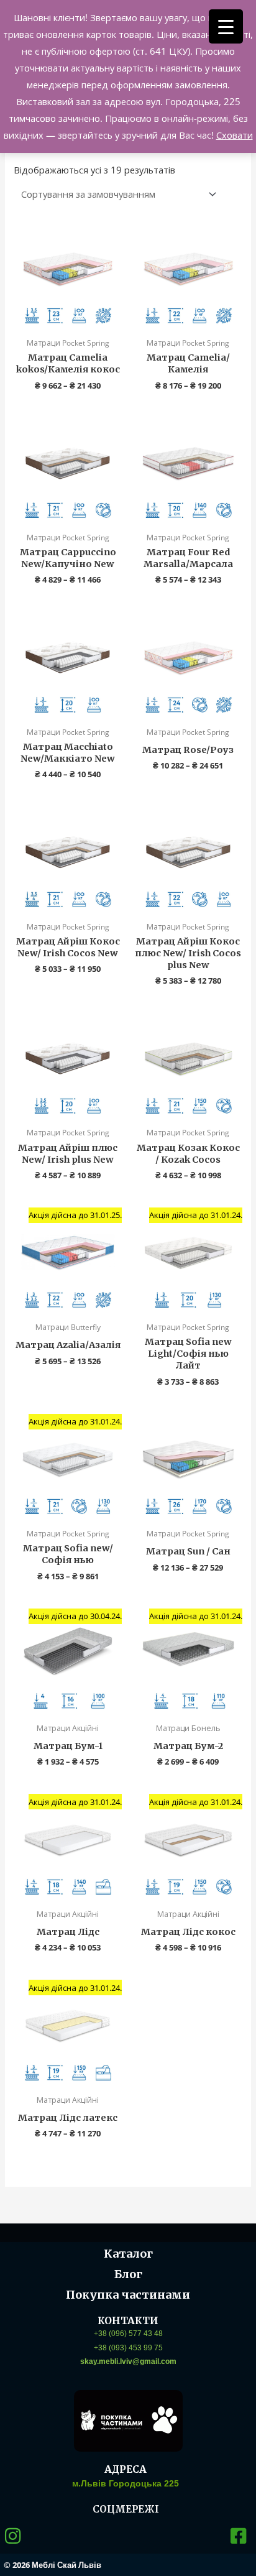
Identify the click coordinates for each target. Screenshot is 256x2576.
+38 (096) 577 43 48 (128, 2334)
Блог (128, 2274)
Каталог (128, 2254)
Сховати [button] (235, 135)
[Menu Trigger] (226, 26)
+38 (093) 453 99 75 (128, 2348)
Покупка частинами (128, 2295)
